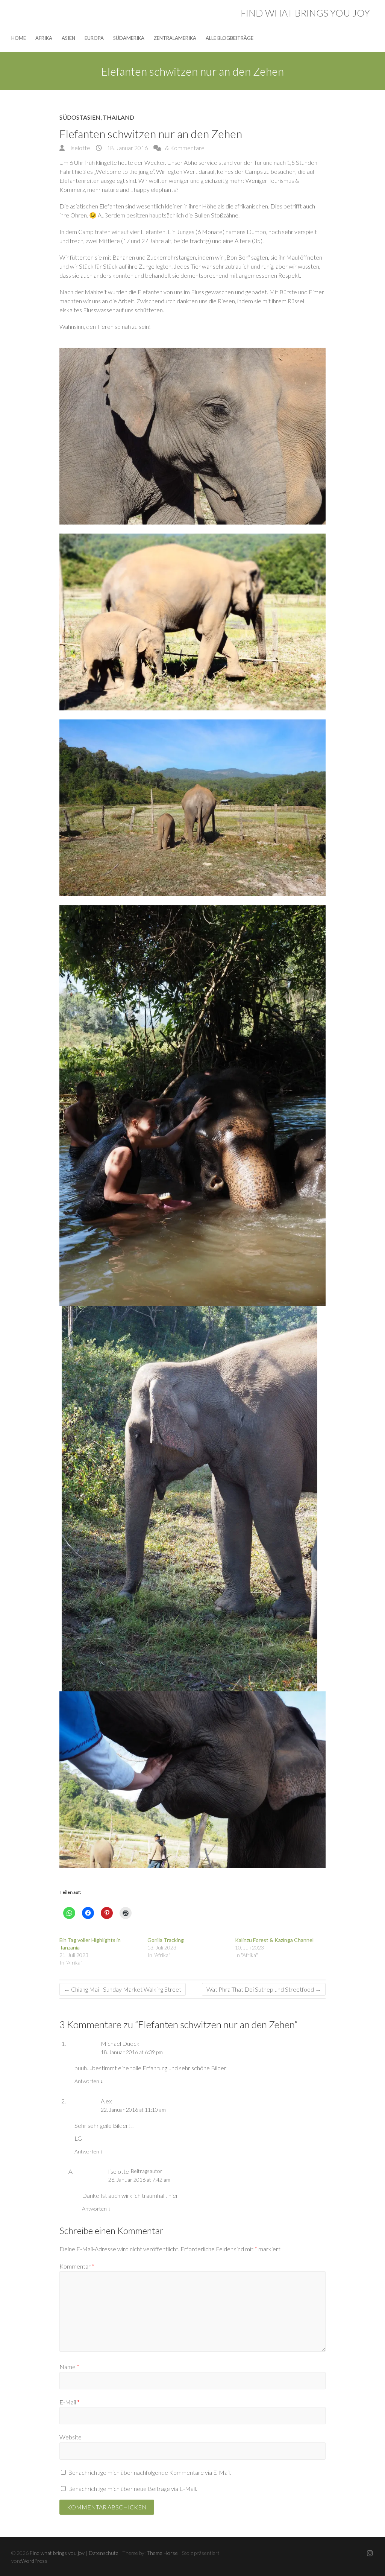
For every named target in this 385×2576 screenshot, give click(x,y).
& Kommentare (185, 148)
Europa (94, 38)
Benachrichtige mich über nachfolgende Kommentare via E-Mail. (149, 2472)
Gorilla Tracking (166, 1940)
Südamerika (129, 38)
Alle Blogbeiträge (230, 38)
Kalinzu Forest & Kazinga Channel (274, 1940)
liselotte (79, 148)
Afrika (44, 38)
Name (69, 2367)
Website (70, 2437)
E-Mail (70, 2402)
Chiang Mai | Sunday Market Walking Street (123, 1989)
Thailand (118, 117)
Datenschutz (103, 2553)
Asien (68, 38)
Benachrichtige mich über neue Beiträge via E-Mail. (133, 2489)
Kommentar (77, 2266)
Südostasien (80, 117)
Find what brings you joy (305, 13)
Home (19, 38)
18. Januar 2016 (127, 148)
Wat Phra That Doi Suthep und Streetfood (264, 1989)
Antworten (89, 2081)
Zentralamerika (175, 38)
